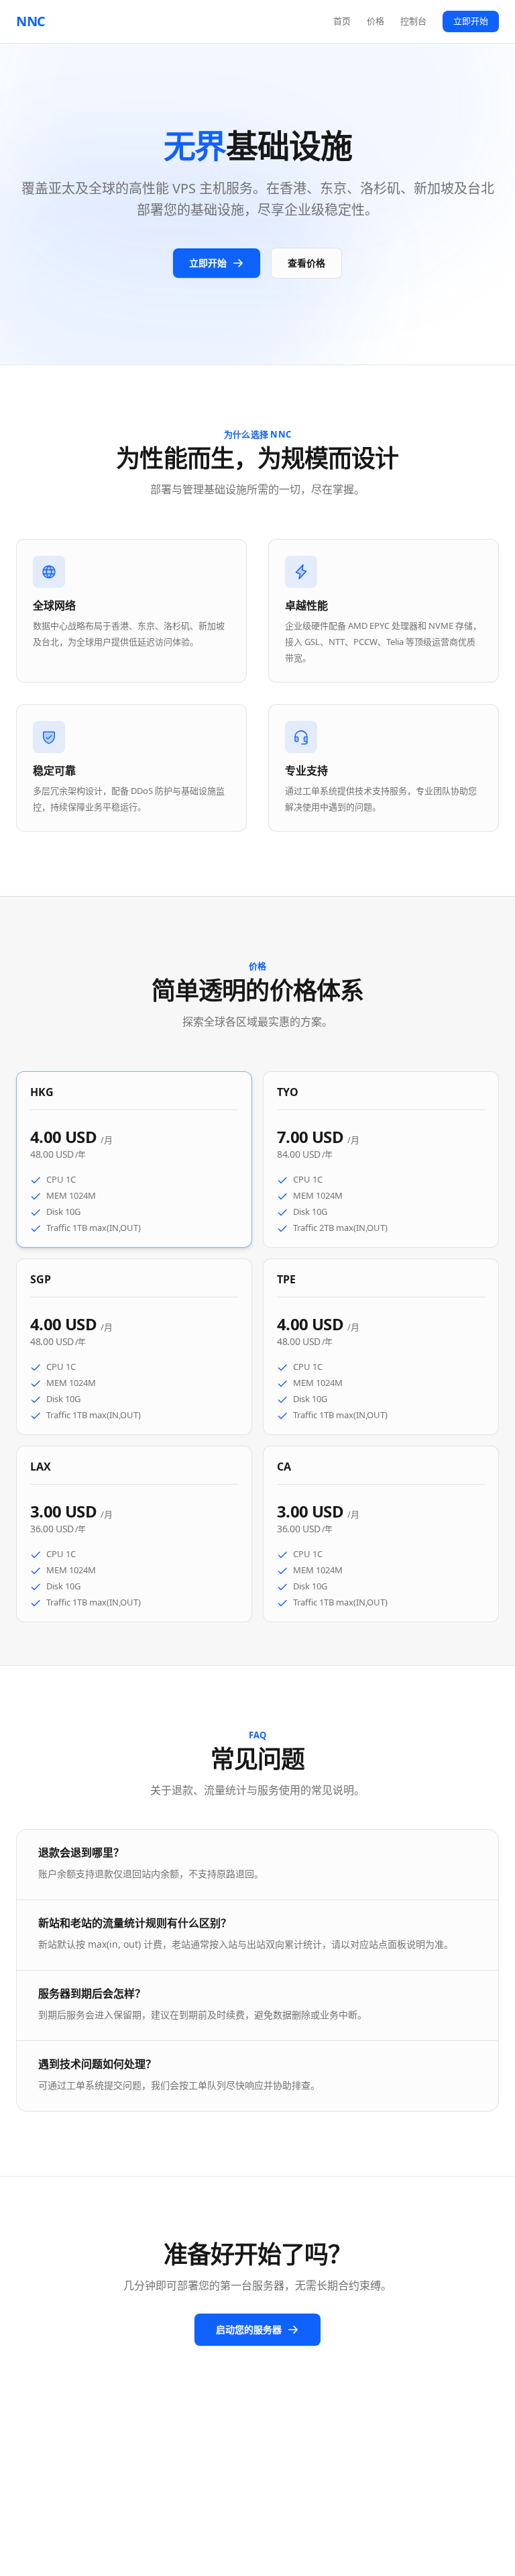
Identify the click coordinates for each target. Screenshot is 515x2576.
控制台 (413, 21)
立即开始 (471, 21)
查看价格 (306, 263)
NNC (31, 21)
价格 (376, 21)
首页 (342, 21)
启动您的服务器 (249, 2329)
